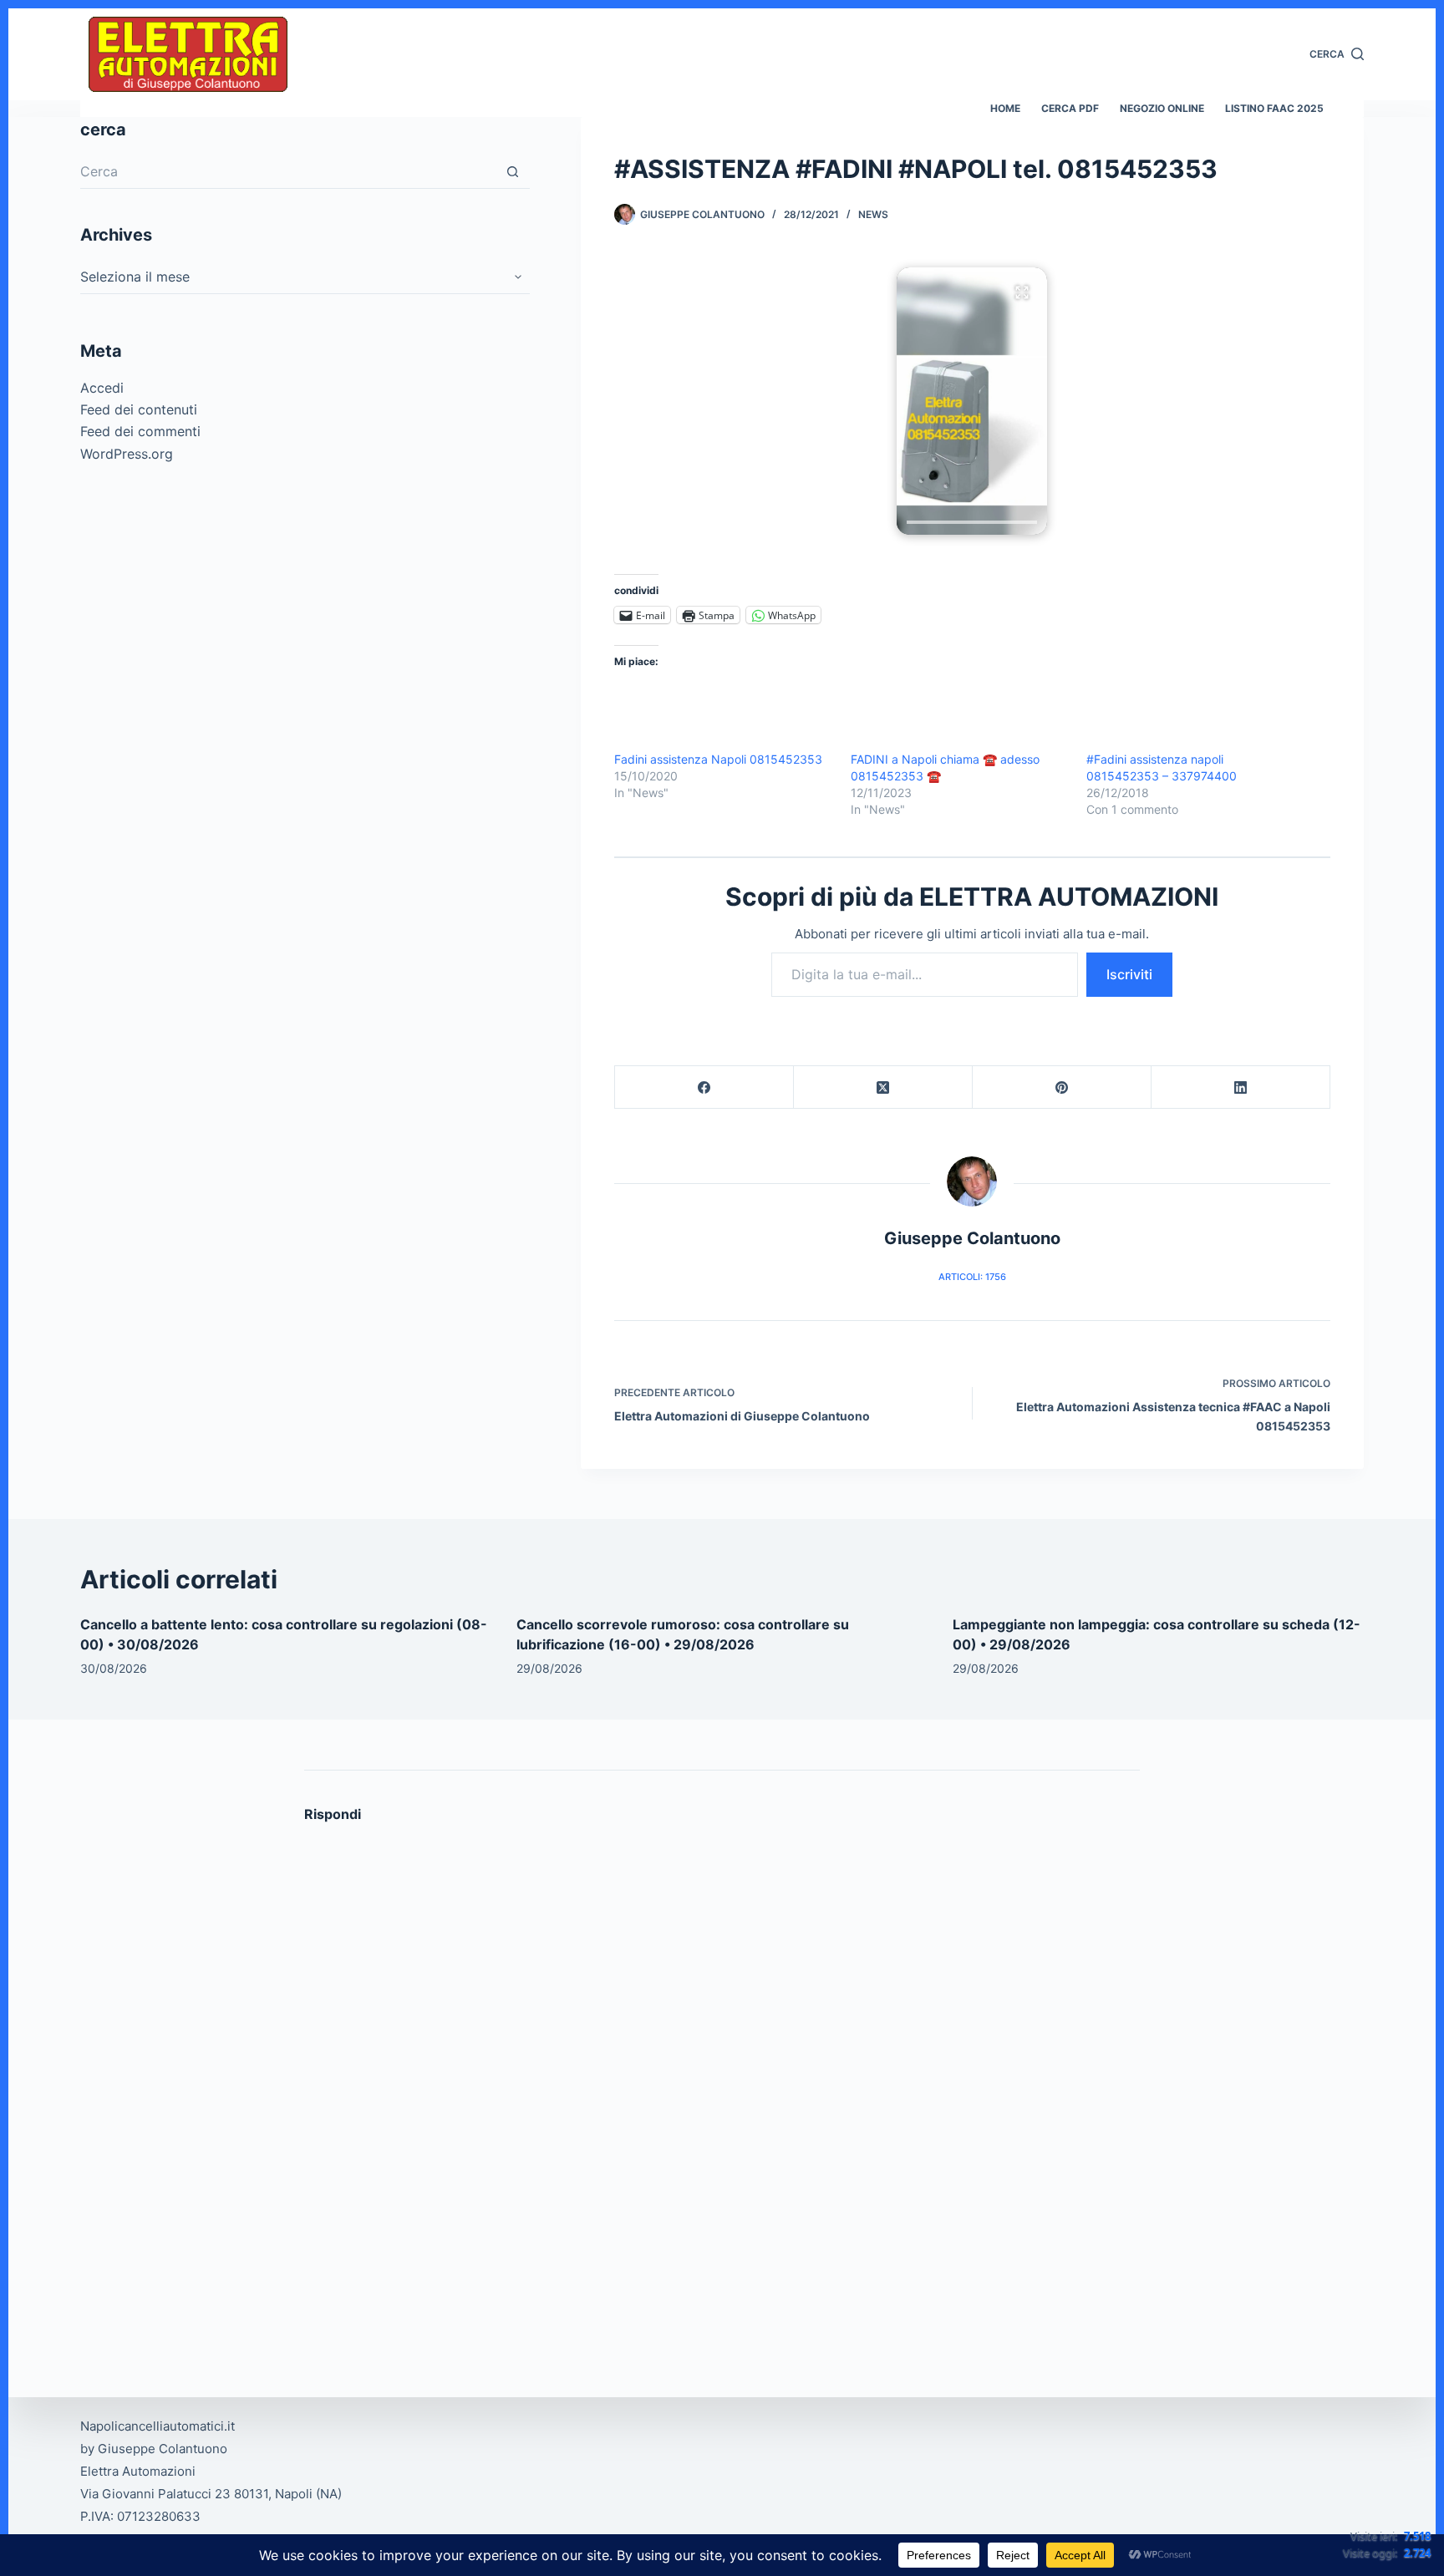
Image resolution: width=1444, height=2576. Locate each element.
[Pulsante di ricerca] (513, 172)
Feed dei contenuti (139, 409)
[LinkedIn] (1241, 1087)
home (1005, 108)
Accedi (102, 388)
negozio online (1162, 108)
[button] (972, 401)
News (873, 214)
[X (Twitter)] (883, 1087)
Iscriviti (1129, 974)
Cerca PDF (1070, 108)
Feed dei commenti (140, 432)
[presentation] (972, 522)
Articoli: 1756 (972, 1277)
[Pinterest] (1062, 1087)
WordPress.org (127, 454)
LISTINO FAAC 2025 (1274, 108)
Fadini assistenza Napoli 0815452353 (718, 759)
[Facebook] (704, 1087)
